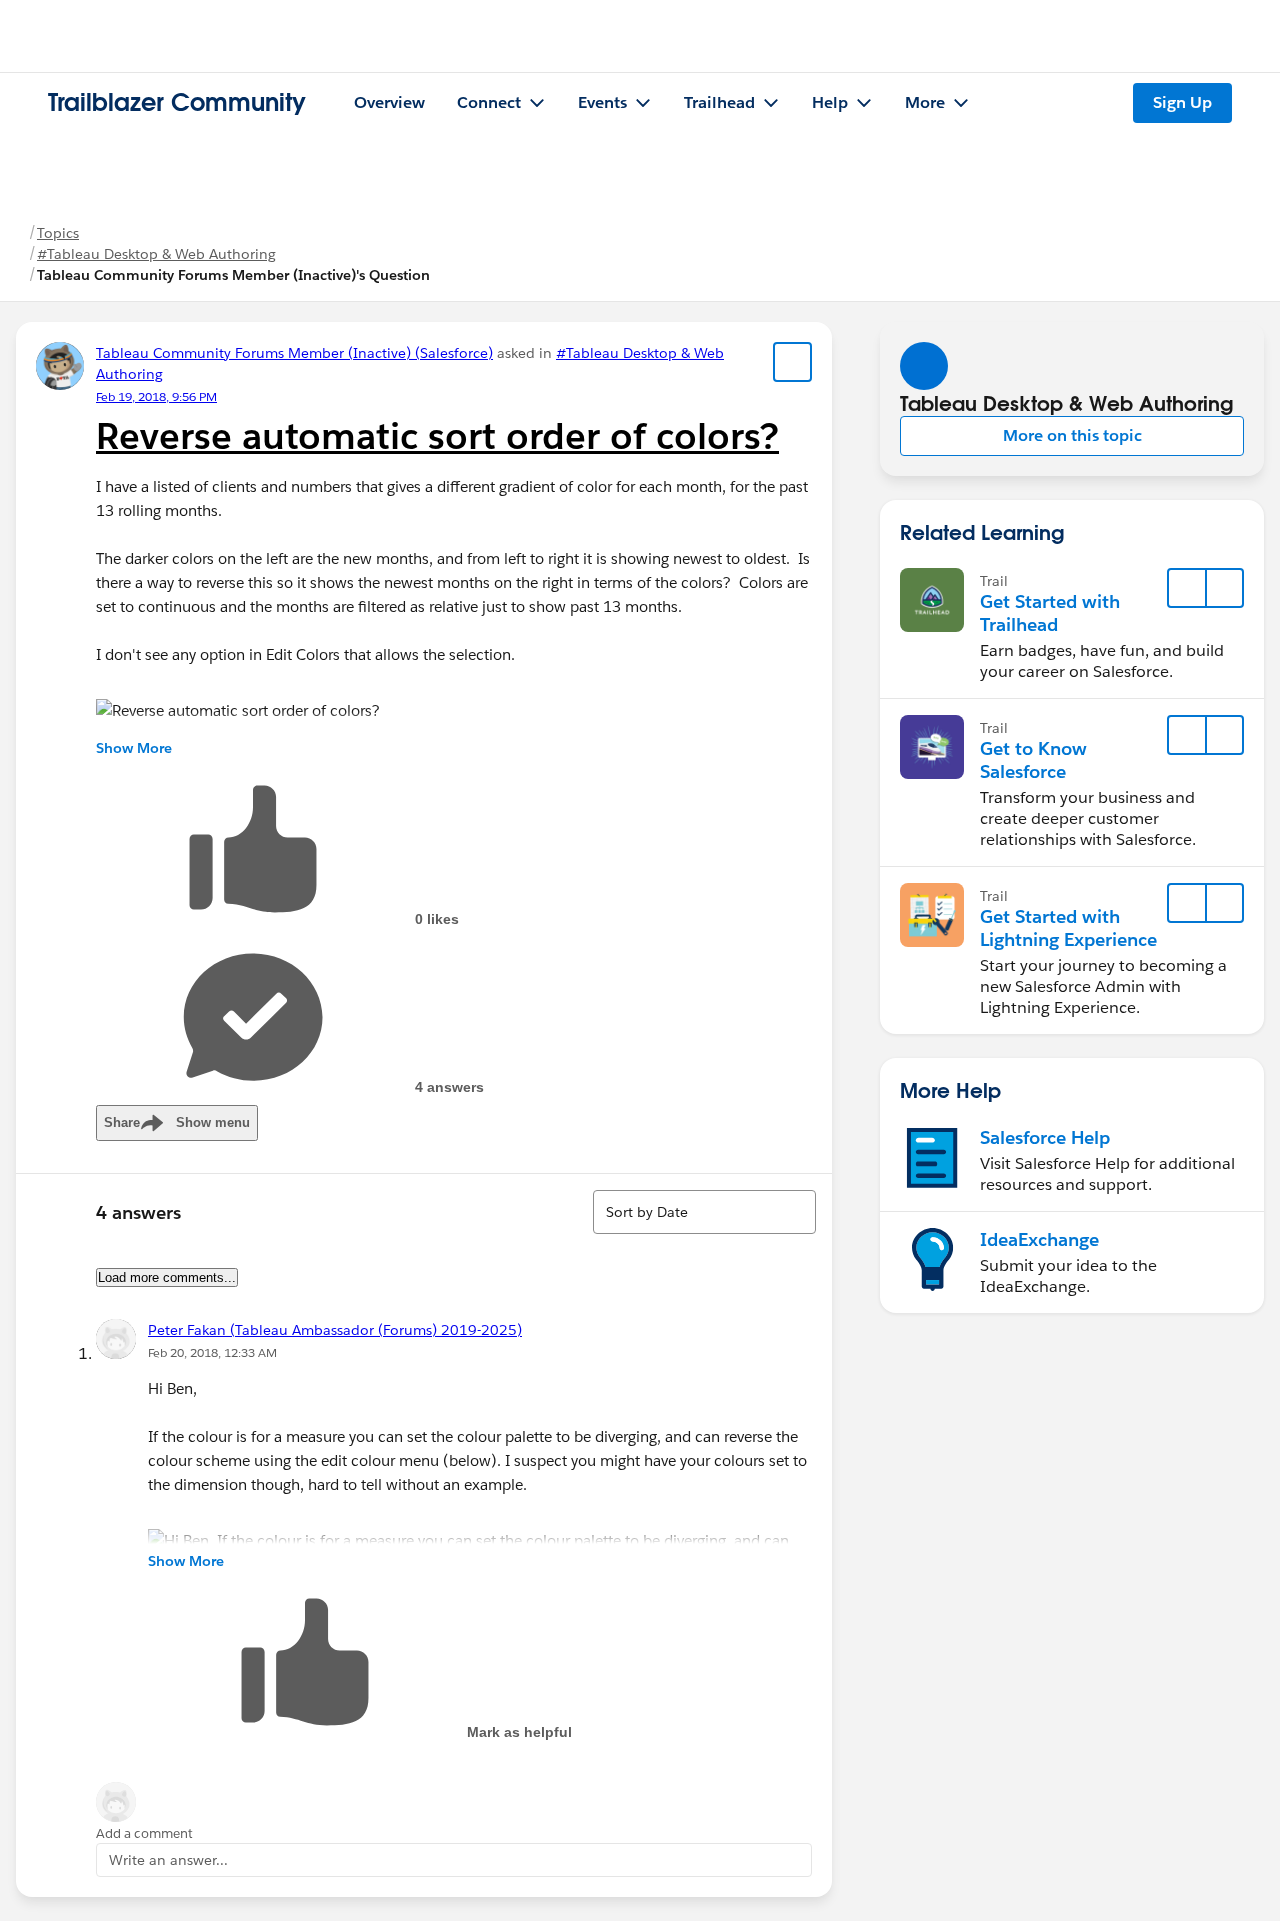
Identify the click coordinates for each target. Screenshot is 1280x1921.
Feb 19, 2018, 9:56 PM (156, 396)
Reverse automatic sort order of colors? (437, 436)
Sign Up (1182, 102)
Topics (58, 233)
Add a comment (144, 1833)
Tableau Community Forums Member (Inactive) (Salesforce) (294, 353)
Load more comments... (167, 1277)
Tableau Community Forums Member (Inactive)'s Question (233, 275)
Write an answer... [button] (168, 1860)
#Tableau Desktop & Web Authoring (156, 254)
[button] (1072, 436)
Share (177, 1122)
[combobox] (704, 1212)
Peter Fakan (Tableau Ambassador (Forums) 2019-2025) (335, 1330)
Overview (389, 102)
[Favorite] (793, 362)
